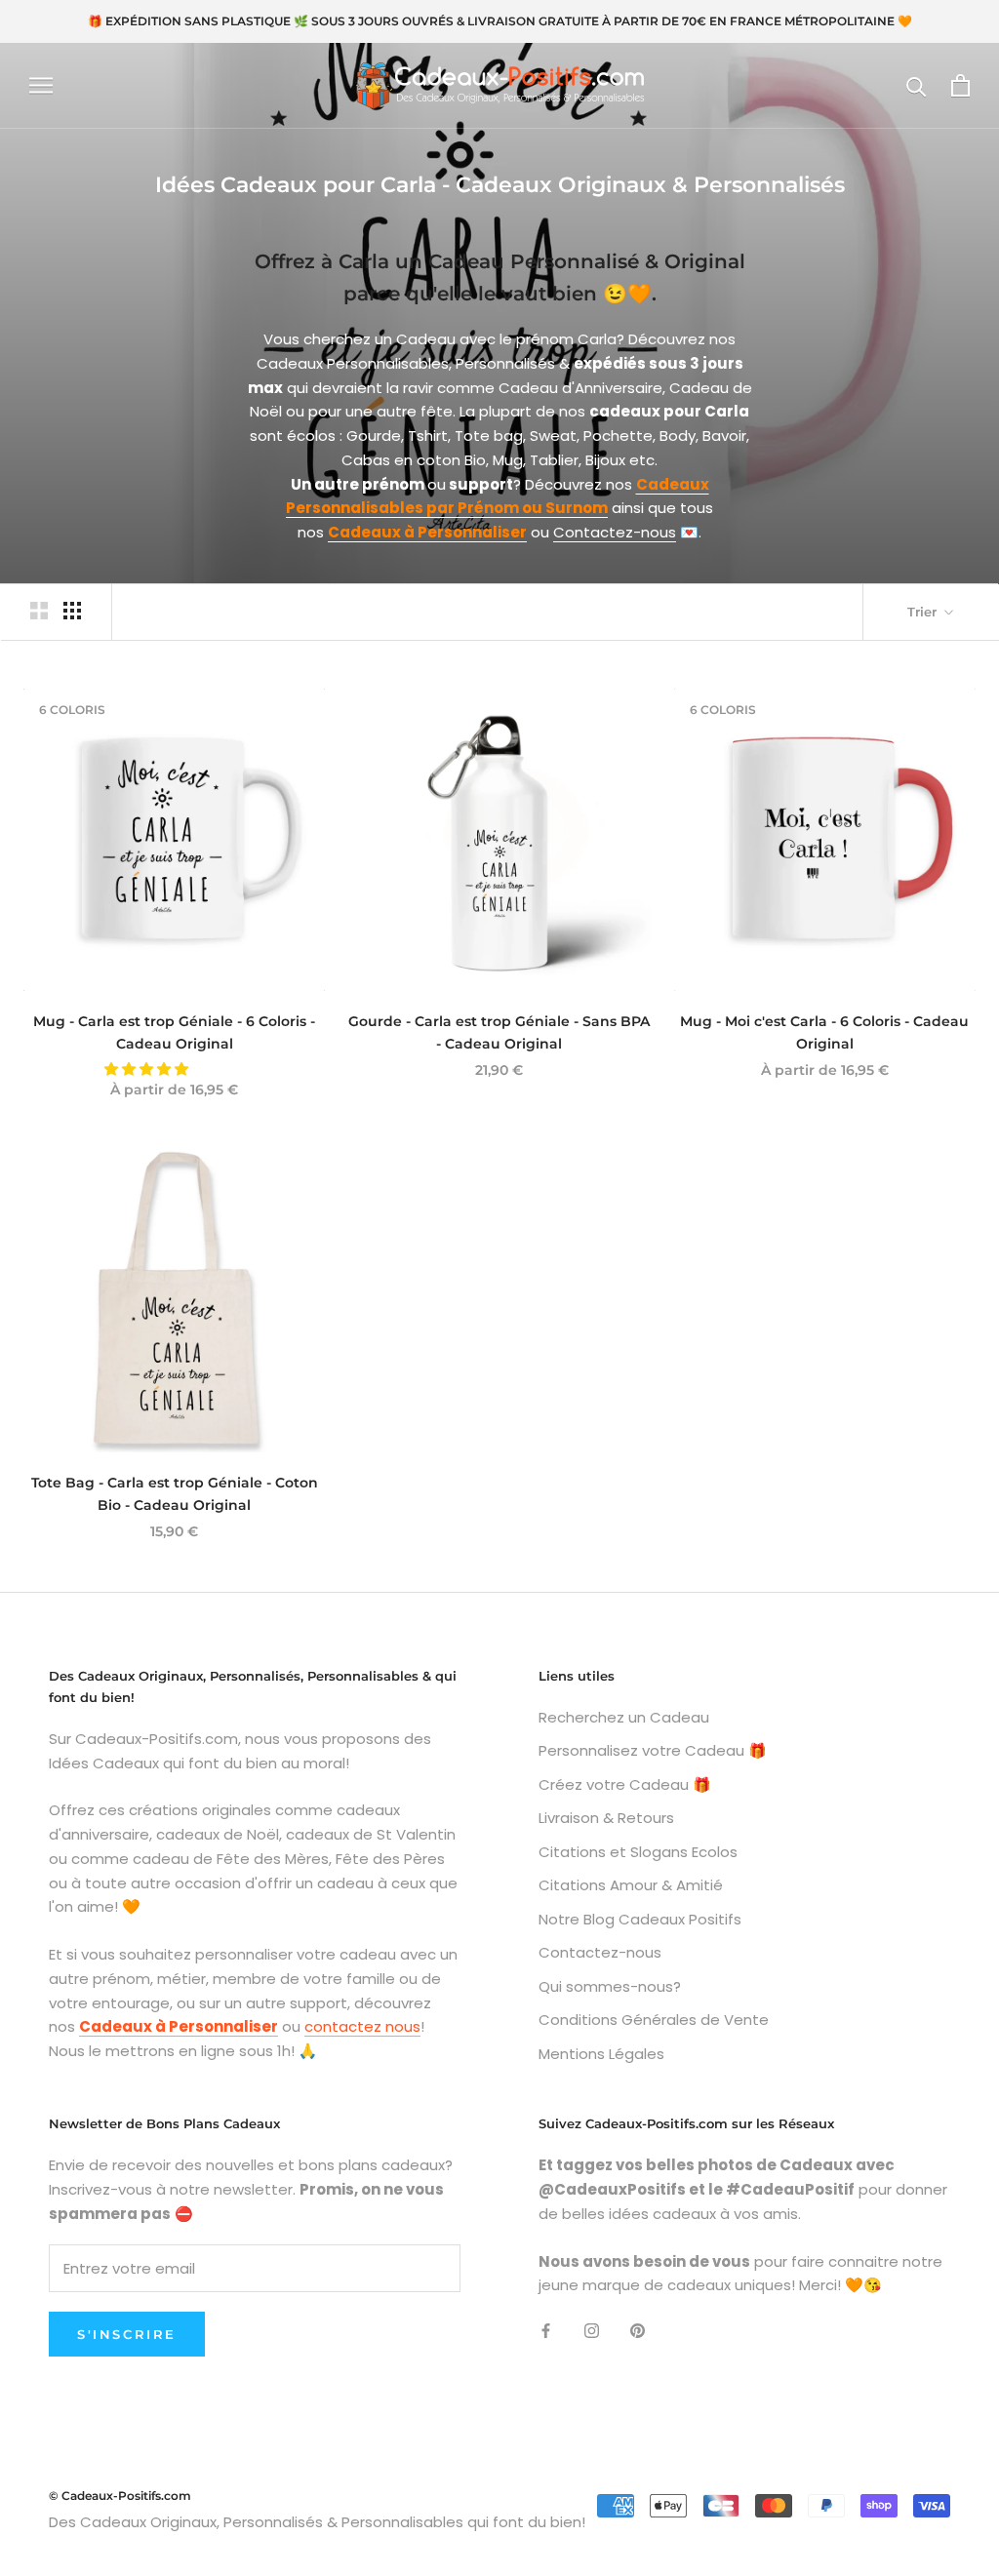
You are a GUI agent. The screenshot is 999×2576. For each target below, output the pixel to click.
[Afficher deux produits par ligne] (39, 611)
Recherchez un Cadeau (624, 1717)
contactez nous (362, 2026)
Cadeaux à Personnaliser (427, 532)
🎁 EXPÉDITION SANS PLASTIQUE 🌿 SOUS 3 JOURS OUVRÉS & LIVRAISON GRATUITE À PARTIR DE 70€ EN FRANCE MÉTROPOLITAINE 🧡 (500, 21)
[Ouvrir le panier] (960, 85)
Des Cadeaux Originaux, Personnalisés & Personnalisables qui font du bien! (317, 2522)
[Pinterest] (638, 2330)
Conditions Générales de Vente (654, 2020)
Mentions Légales (601, 2054)
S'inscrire (127, 2334)
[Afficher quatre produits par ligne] (72, 611)
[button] (148, 1069)
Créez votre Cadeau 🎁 (625, 1784)
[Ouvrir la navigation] (41, 85)
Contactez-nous (615, 532)
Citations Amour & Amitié (631, 1885)
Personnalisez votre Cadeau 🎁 (653, 1750)
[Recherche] (917, 85)
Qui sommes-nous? (610, 1986)
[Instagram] (592, 2330)
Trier (924, 612)
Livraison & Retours (606, 1818)
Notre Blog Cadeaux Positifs (640, 1919)
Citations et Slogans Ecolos (638, 1852)
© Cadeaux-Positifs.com (120, 2496)
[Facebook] (546, 2330)
